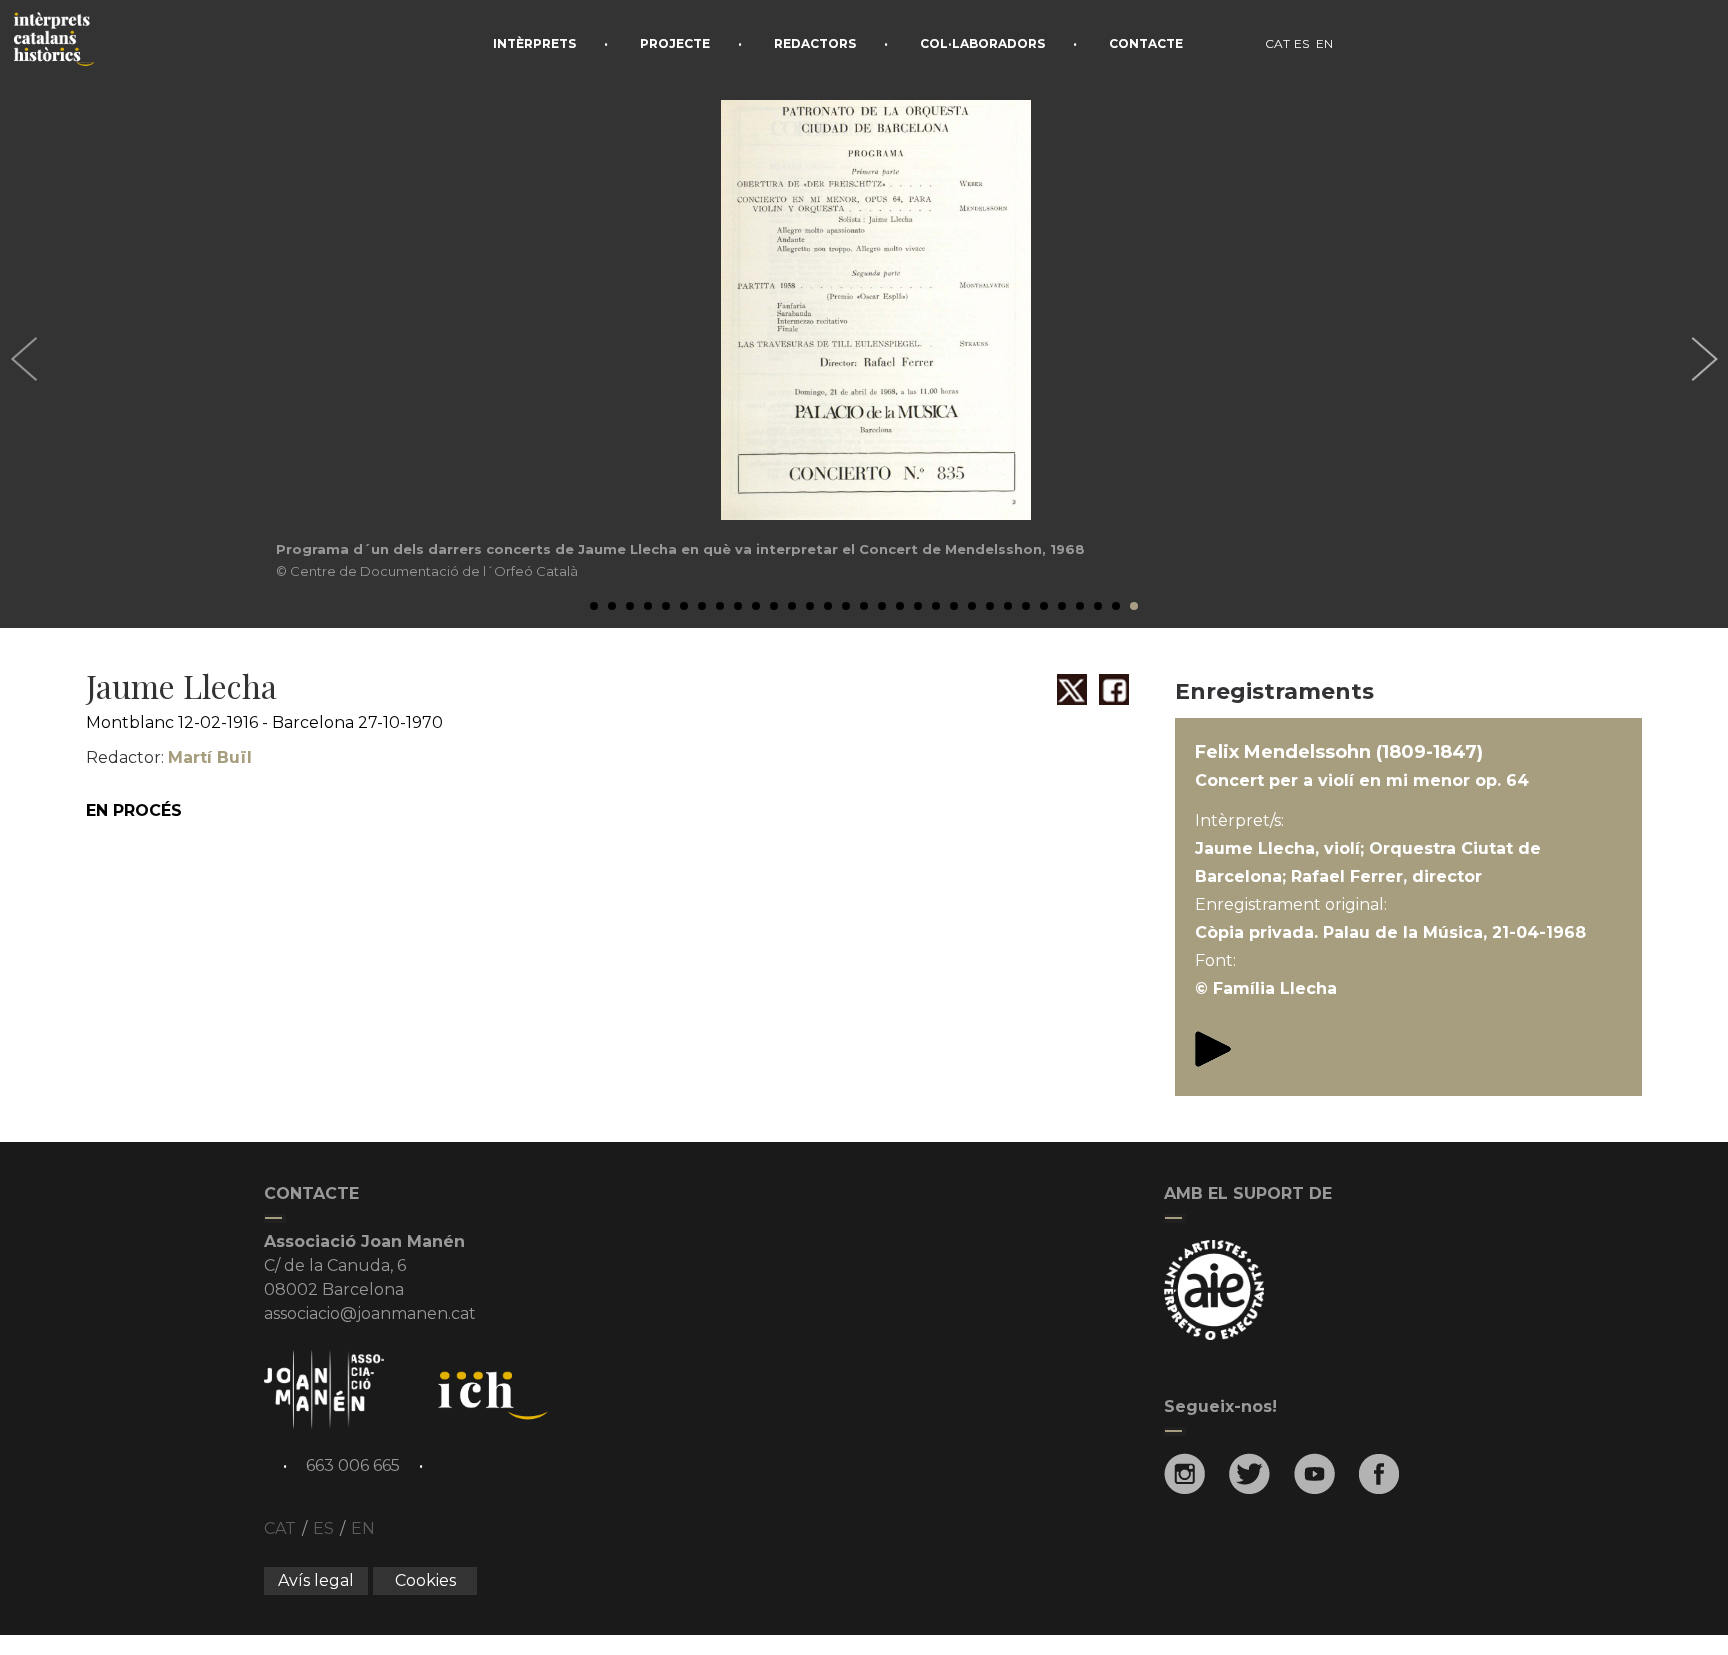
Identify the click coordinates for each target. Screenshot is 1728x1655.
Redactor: (169, 757)
